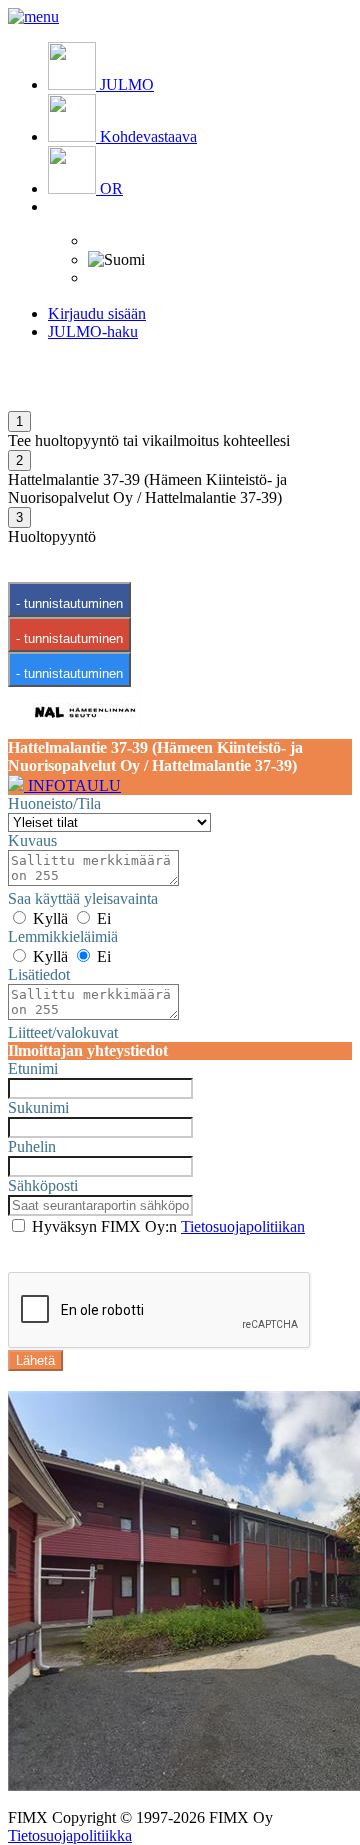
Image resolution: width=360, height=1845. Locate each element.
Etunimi (33, 1068)
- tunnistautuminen (69, 603)
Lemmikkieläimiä (63, 936)
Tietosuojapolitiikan (243, 1226)
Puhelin (32, 1146)
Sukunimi (38, 1107)
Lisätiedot (39, 974)
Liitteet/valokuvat (63, 1032)
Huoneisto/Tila (54, 803)
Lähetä (35, 1360)
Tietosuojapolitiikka (70, 1835)
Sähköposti (43, 1185)
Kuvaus (32, 840)
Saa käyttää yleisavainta (83, 898)
